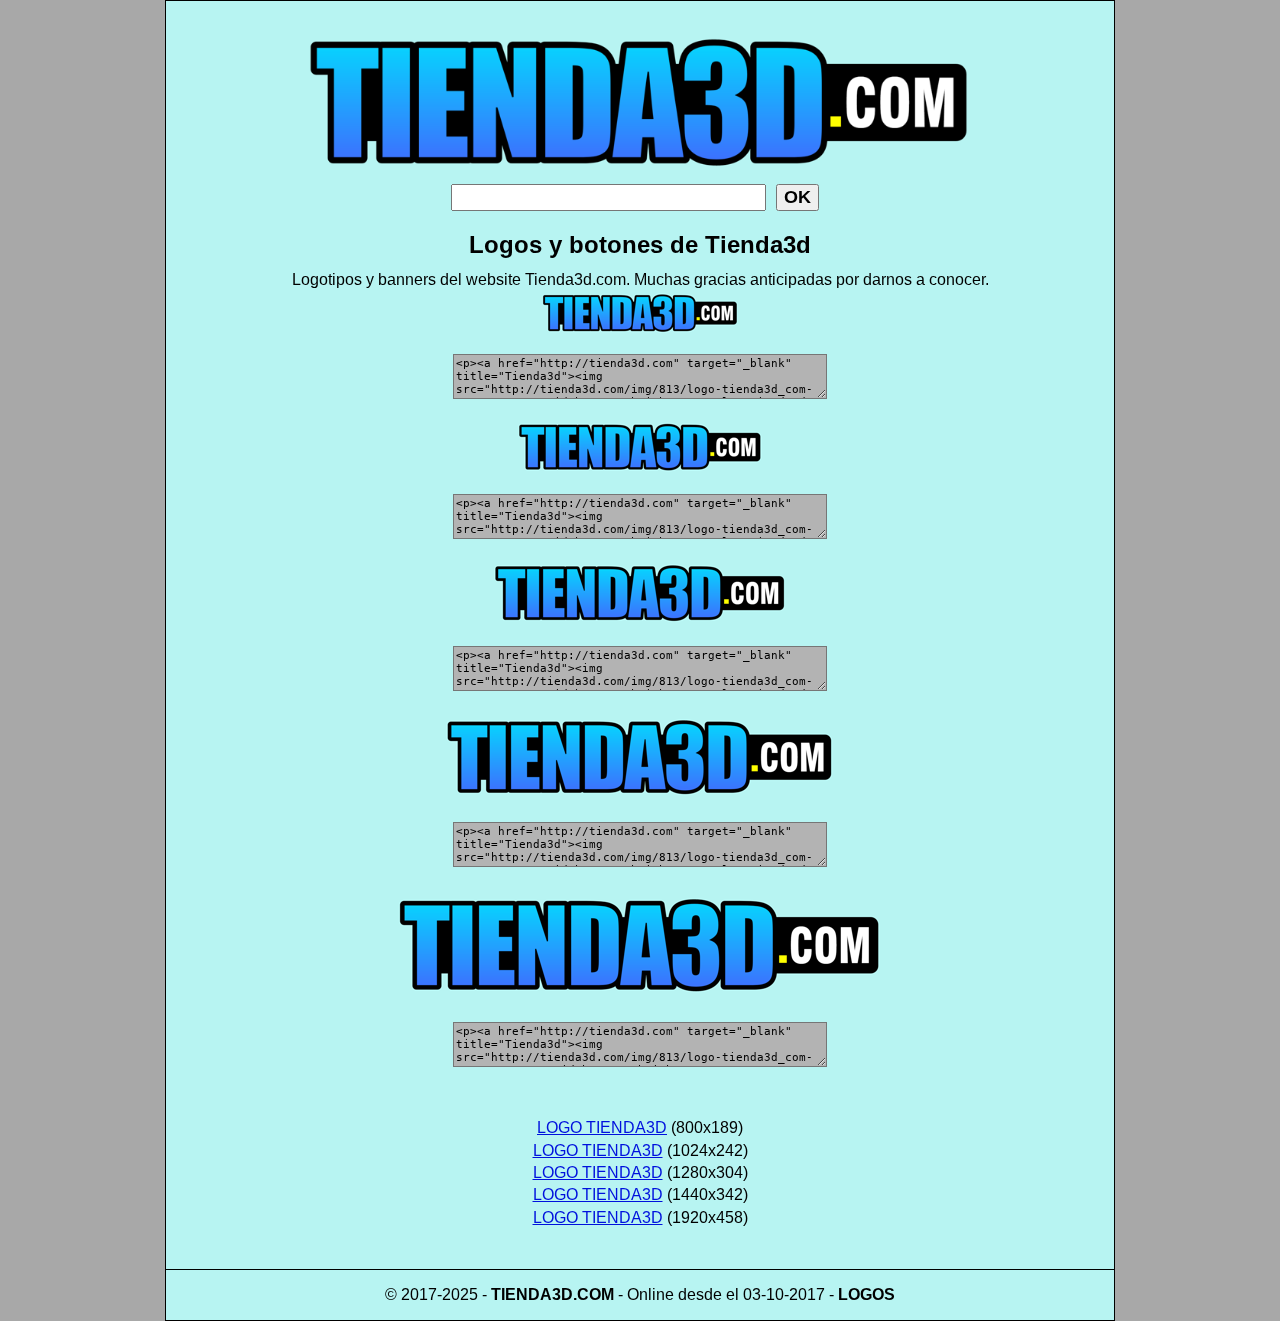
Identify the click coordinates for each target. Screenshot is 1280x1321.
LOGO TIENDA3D (602, 1127)
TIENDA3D (532, 1294)
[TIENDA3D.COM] (640, 178)
